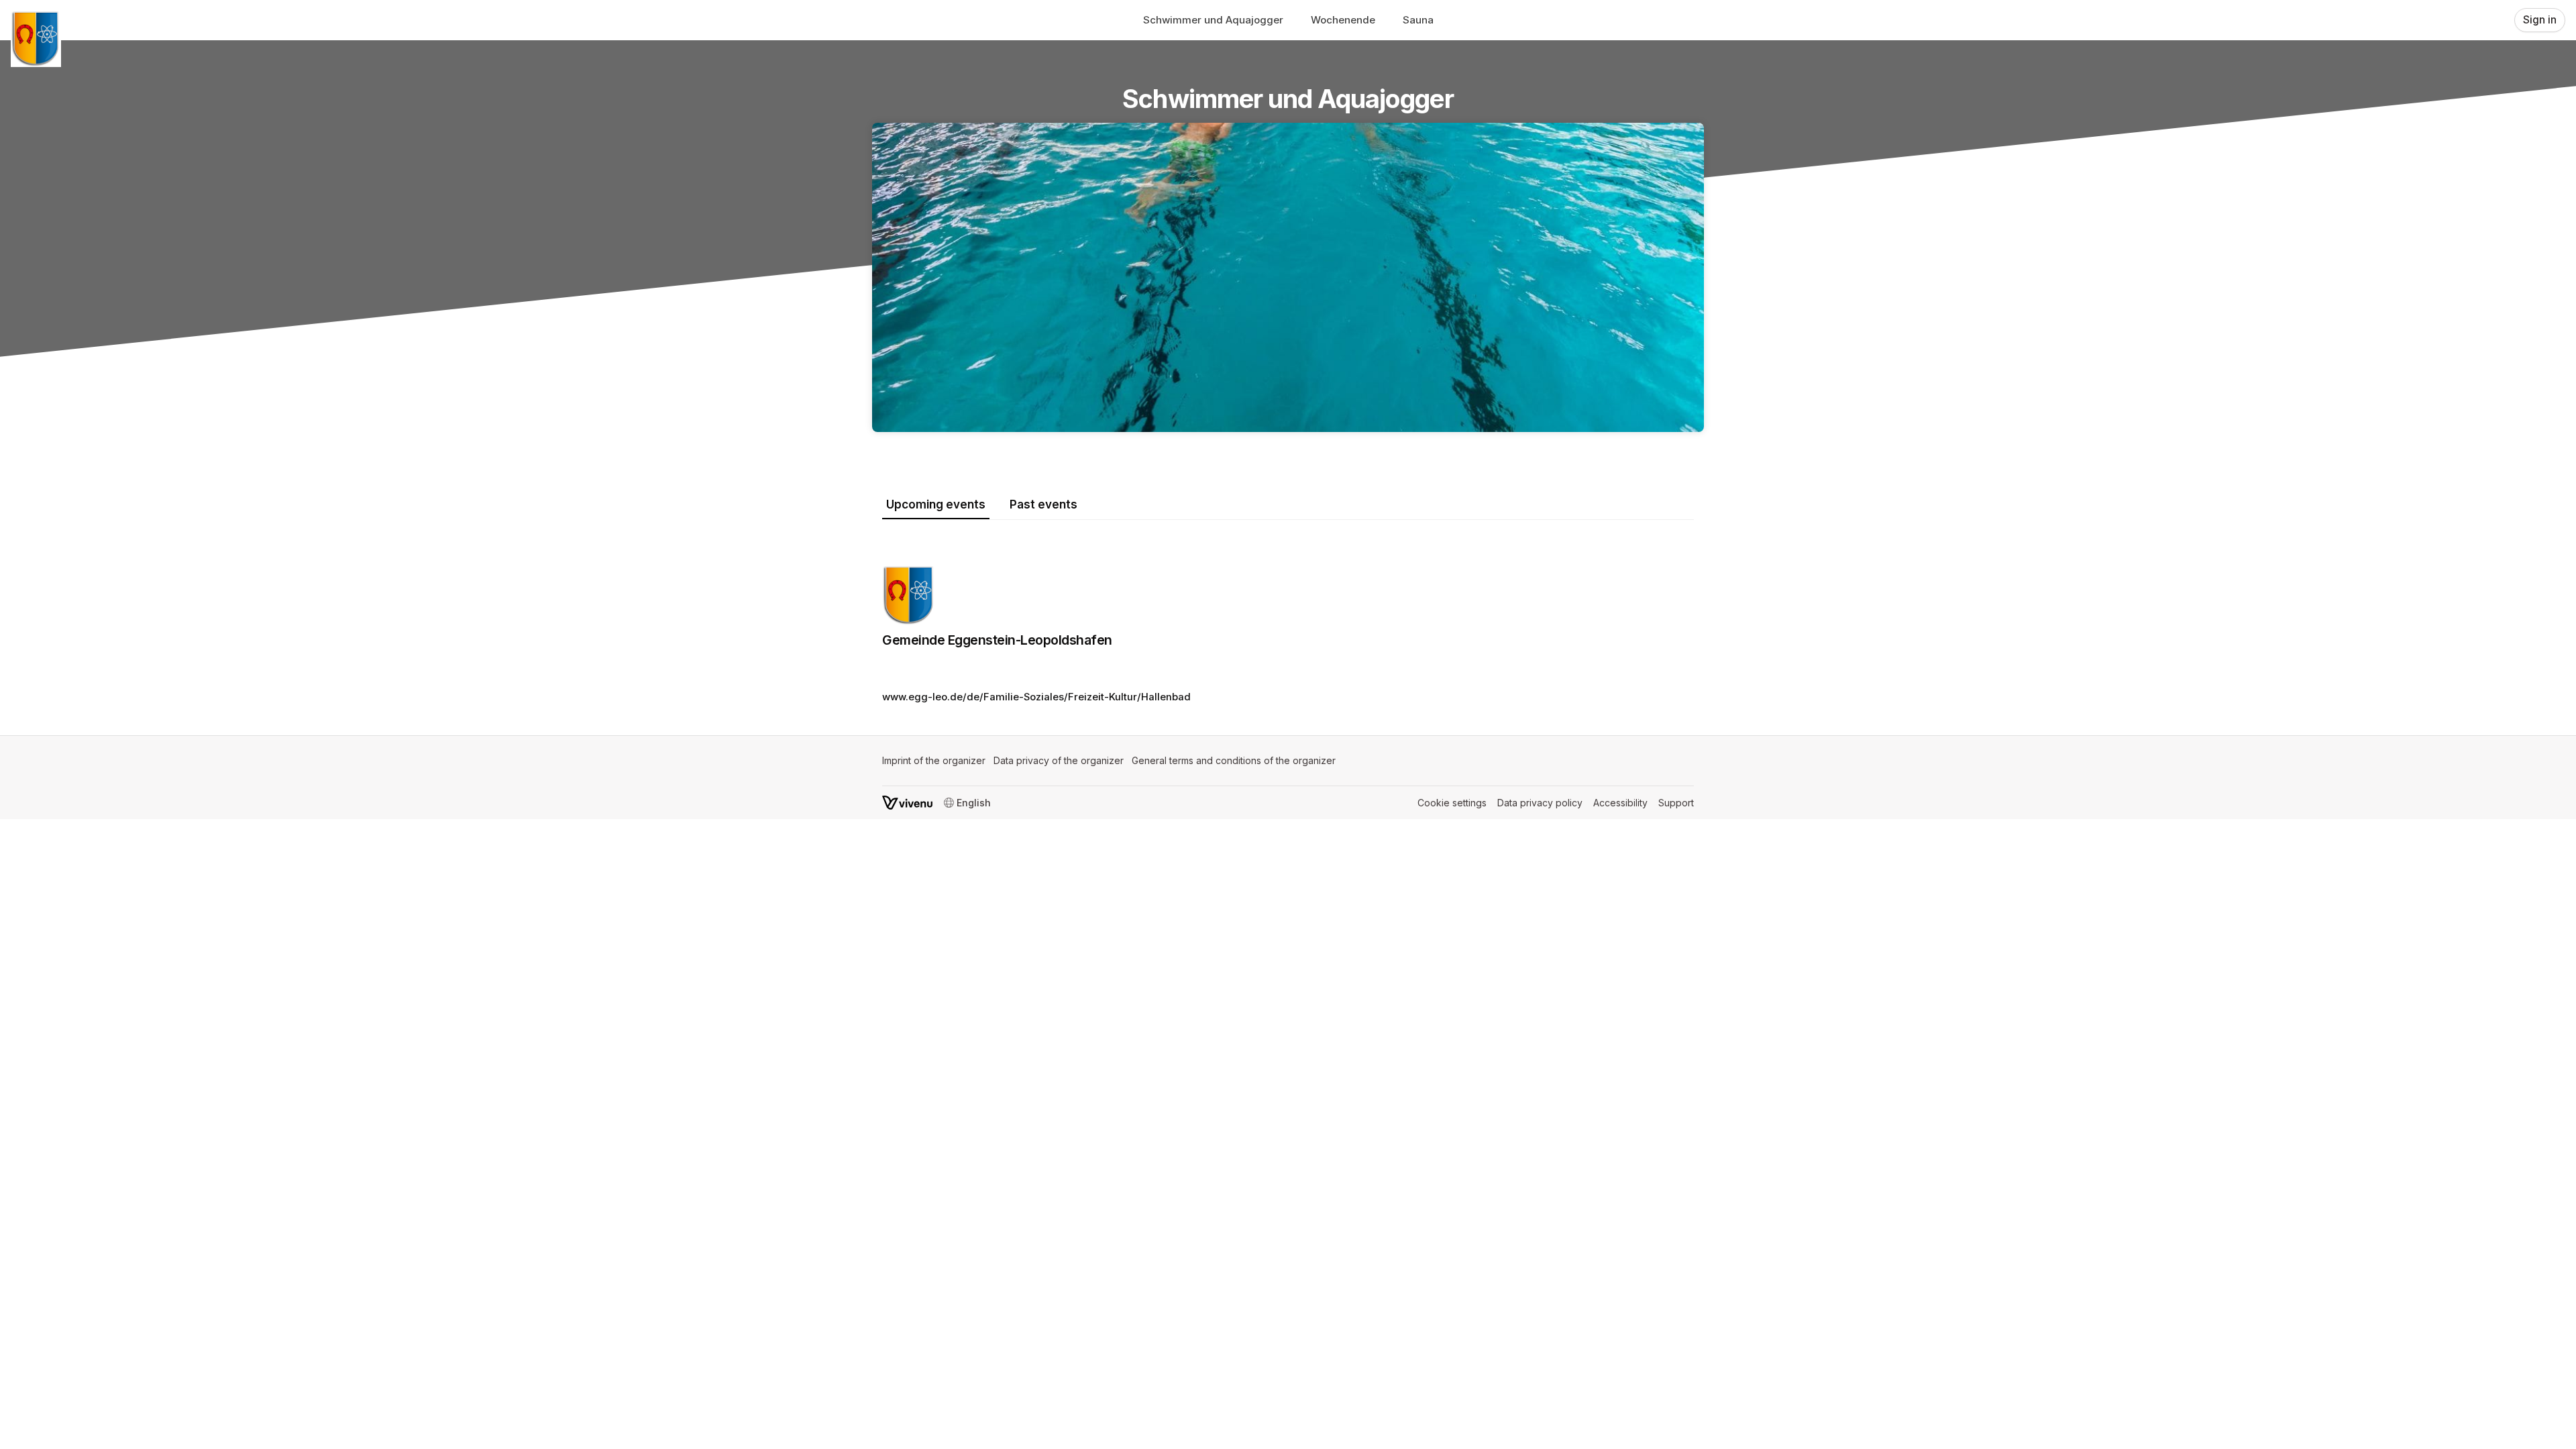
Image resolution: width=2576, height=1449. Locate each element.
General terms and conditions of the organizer (1234, 760)
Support (1676, 803)
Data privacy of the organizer (1059, 760)
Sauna (1418, 20)
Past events (1043, 504)
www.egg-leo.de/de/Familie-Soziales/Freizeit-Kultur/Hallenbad (1036, 697)
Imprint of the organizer (934, 760)
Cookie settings (1452, 803)
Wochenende (1343, 20)
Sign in (2540, 20)
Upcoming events (936, 504)
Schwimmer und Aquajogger (1213, 20)
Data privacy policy (1540, 803)
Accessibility (1620, 803)
